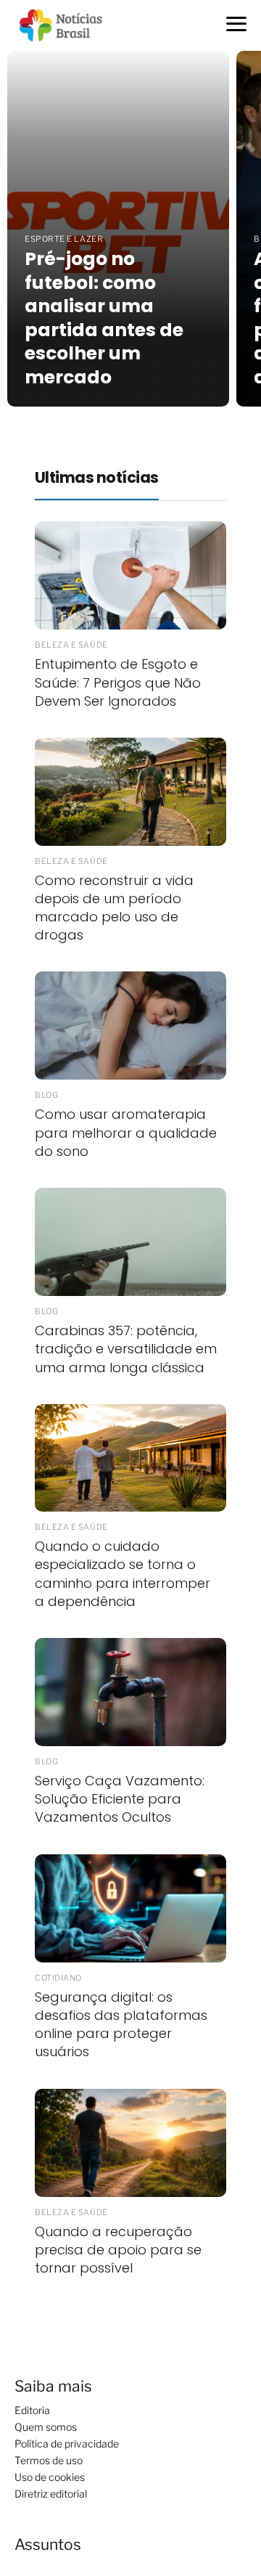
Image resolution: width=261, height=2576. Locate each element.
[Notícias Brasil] (68, 24)
